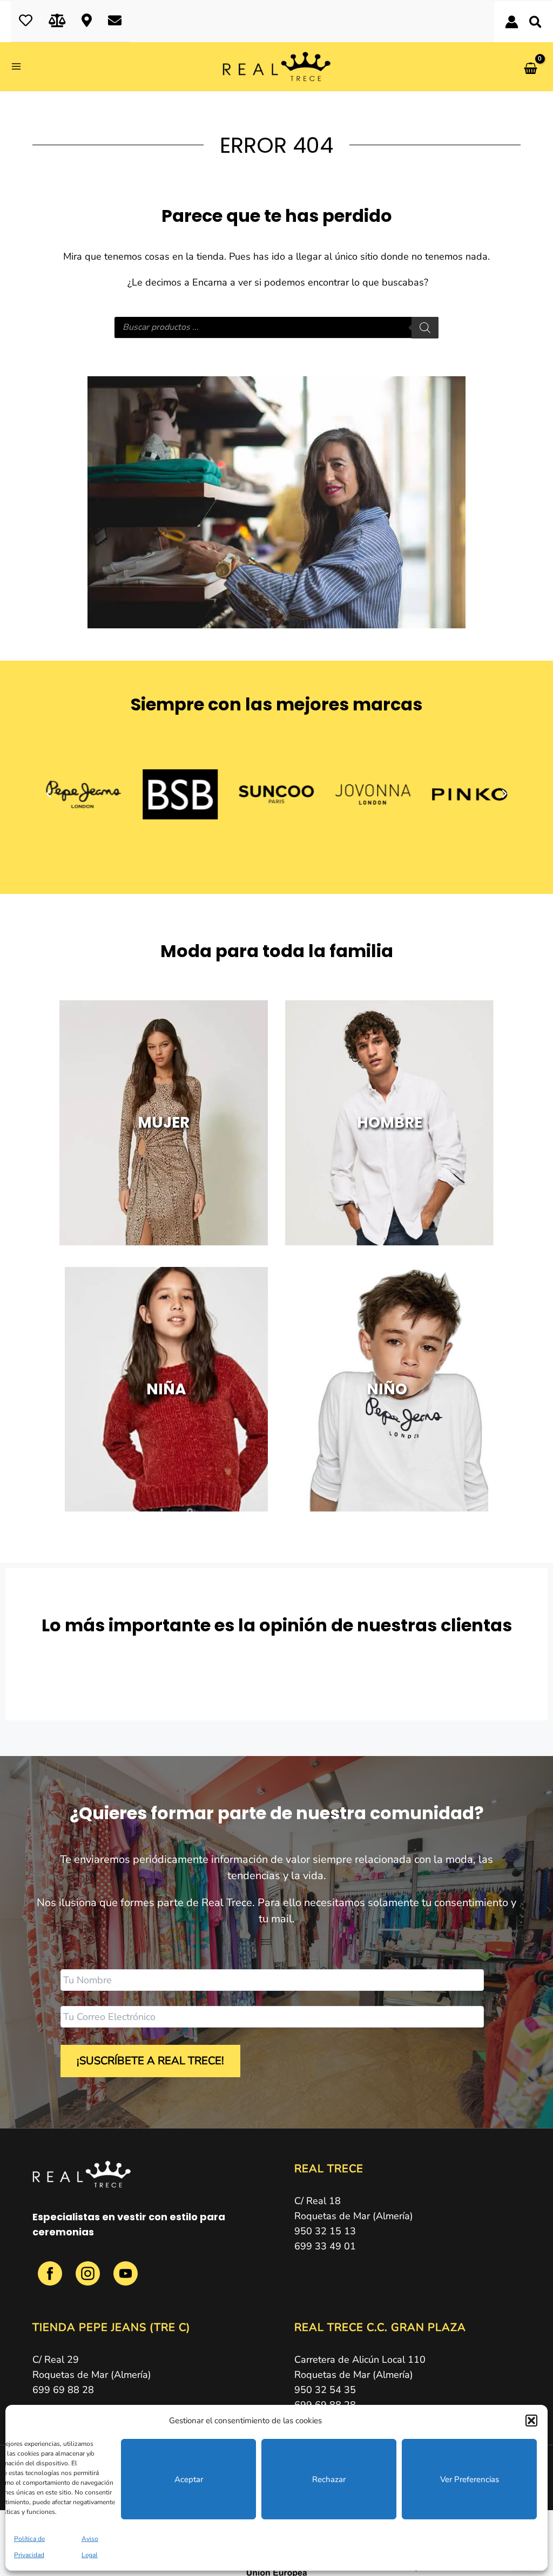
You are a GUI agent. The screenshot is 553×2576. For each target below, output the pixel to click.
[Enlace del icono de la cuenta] (512, 22)
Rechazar (329, 2479)
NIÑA (166, 1389)
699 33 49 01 (325, 2246)
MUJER (164, 1123)
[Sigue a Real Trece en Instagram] (89, 2280)
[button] (531, 2421)
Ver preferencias (470, 2479)
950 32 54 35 (325, 2390)
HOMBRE (390, 1123)
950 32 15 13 (325, 2231)
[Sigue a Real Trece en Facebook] (51, 2280)
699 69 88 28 (63, 2390)
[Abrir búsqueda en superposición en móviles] (276, 328)
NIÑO (386, 1389)
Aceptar (189, 2479)
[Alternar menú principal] (20, 67)
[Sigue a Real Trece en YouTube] (126, 2280)
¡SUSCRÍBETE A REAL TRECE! (150, 2061)
